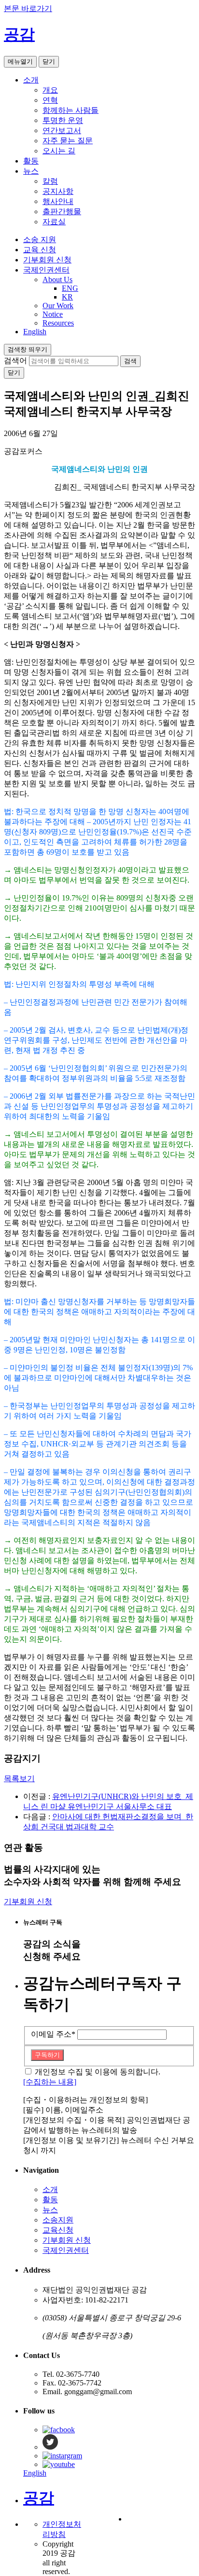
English (35, 332)
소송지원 (58, 2220)
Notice (53, 314)
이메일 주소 (53, 2034)
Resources (58, 323)
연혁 (50, 100)
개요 (50, 90)
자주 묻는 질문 (68, 141)
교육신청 (58, 2230)
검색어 (15, 361)
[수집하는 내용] (50, 2082)
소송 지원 (40, 239)
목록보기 (19, 1779)
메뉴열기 (20, 61)
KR (67, 297)
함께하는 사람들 (71, 110)
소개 (31, 80)
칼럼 (50, 181)
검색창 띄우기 (28, 349)
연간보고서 (62, 130)
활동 (31, 161)
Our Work (58, 306)
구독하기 (47, 2055)
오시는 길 (59, 151)
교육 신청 (40, 250)
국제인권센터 (46, 270)
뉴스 (31, 171)
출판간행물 (62, 211)
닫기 (49, 61)
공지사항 (58, 191)
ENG (70, 288)
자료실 (54, 222)
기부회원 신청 (47, 260)
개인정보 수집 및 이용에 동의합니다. (98, 2072)
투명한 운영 (63, 120)
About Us (57, 279)
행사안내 (58, 201)
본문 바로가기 (28, 8)
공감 (19, 34)
